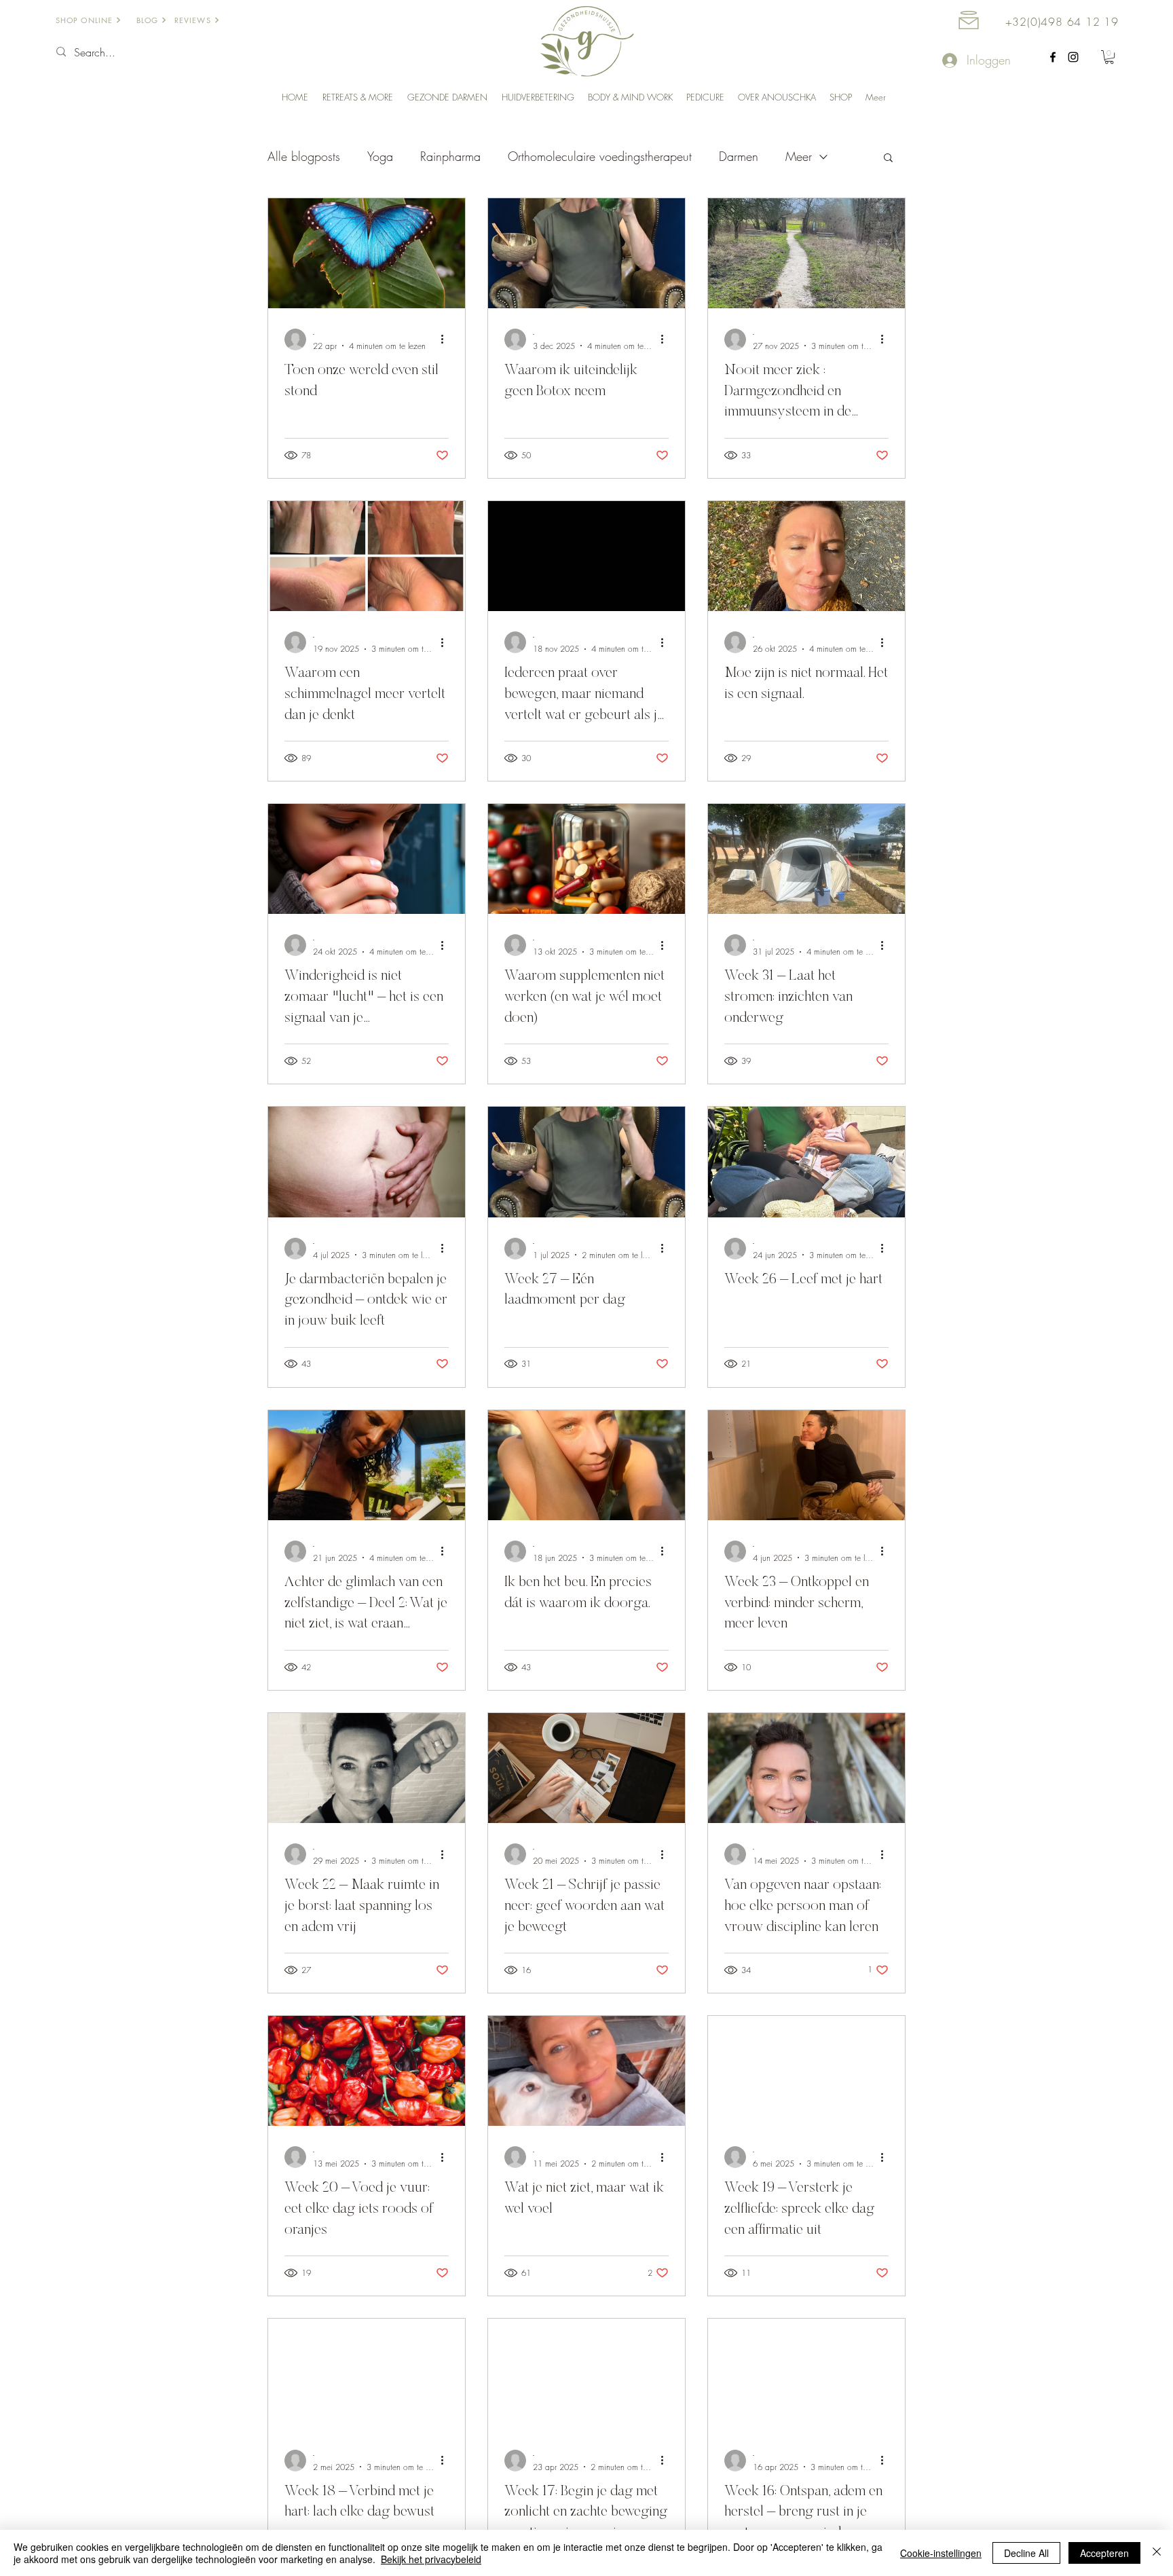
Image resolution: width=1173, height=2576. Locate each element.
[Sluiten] (1157, 2553)
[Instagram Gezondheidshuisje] (1073, 57)
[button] (1109, 57)
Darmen (739, 156)
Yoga (380, 156)
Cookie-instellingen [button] (941, 2553)
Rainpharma (450, 156)
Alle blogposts (304, 156)
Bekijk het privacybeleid (431, 2559)
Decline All (1026, 2553)
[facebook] (1053, 57)
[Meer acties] (447, 339)
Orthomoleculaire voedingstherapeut (600, 156)
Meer (799, 156)
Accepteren (1104, 2553)
